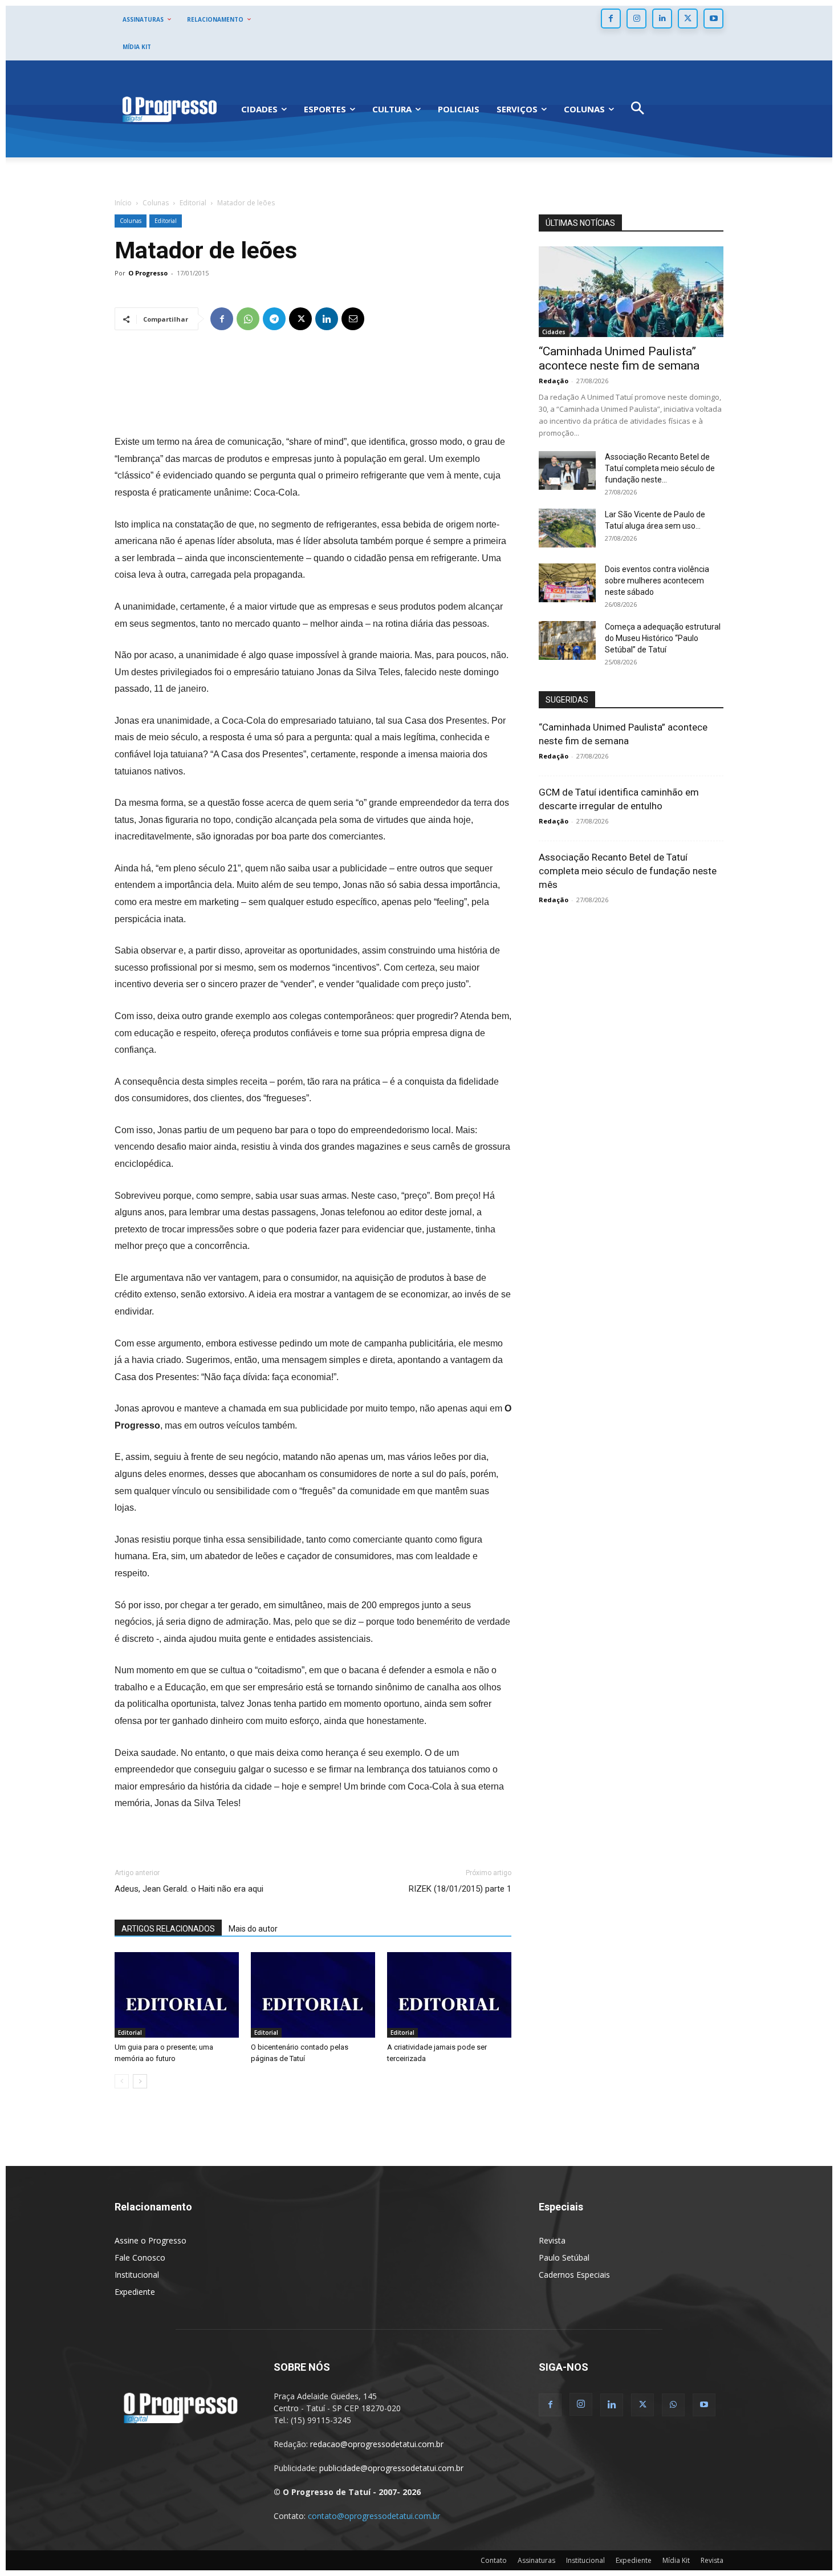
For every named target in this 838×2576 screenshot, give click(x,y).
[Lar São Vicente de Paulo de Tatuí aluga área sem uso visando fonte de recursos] (567, 528)
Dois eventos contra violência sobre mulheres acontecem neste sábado (657, 581)
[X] (688, 19)
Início (123, 203)
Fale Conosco (140, 2257)
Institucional (137, 2275)
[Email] (353, 319)
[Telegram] (274, 319)
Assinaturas (536, 2560)
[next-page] (140, 2081)
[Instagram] (636, 19)
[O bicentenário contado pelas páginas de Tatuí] (313, 1995)
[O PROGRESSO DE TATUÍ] (169, 109)
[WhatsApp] (248, 319)
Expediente (135, 2292)
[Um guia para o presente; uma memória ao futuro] (177, 1995)
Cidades (554, 332)
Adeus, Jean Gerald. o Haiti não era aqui (189, 1889)
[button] (638, 109)
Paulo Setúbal (564, 2257)
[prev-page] (122, 2081)
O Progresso (148, 273)
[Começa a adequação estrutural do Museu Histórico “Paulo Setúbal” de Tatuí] (567, 641)
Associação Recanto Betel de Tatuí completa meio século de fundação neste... (660, 468)
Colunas (156, 203)
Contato (494, 2560)
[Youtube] (713, 19)
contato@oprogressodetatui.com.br (374, 2516)
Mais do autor (253, 1929)
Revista (552, 2240)
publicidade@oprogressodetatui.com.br (391, 2468)
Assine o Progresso (150, 2240)
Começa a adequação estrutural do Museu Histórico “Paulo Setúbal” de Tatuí (663, 638)
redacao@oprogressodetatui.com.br (377, 2444)
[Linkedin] (662, 19)
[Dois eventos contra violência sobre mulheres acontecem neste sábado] (567, 583)
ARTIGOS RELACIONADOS (168, 1929)
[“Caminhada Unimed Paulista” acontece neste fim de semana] (631, 292)
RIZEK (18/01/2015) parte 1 (460, 1889)
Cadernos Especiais (574, 2275)
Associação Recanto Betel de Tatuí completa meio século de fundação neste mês (628, 871)
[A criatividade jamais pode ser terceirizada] (449, 1995)
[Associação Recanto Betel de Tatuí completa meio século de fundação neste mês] (567, 471)
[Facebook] (611, 19)
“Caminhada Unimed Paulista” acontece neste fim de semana (619, 358)
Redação (554, 381)
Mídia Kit (676, 2560)
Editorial (193, 203)
